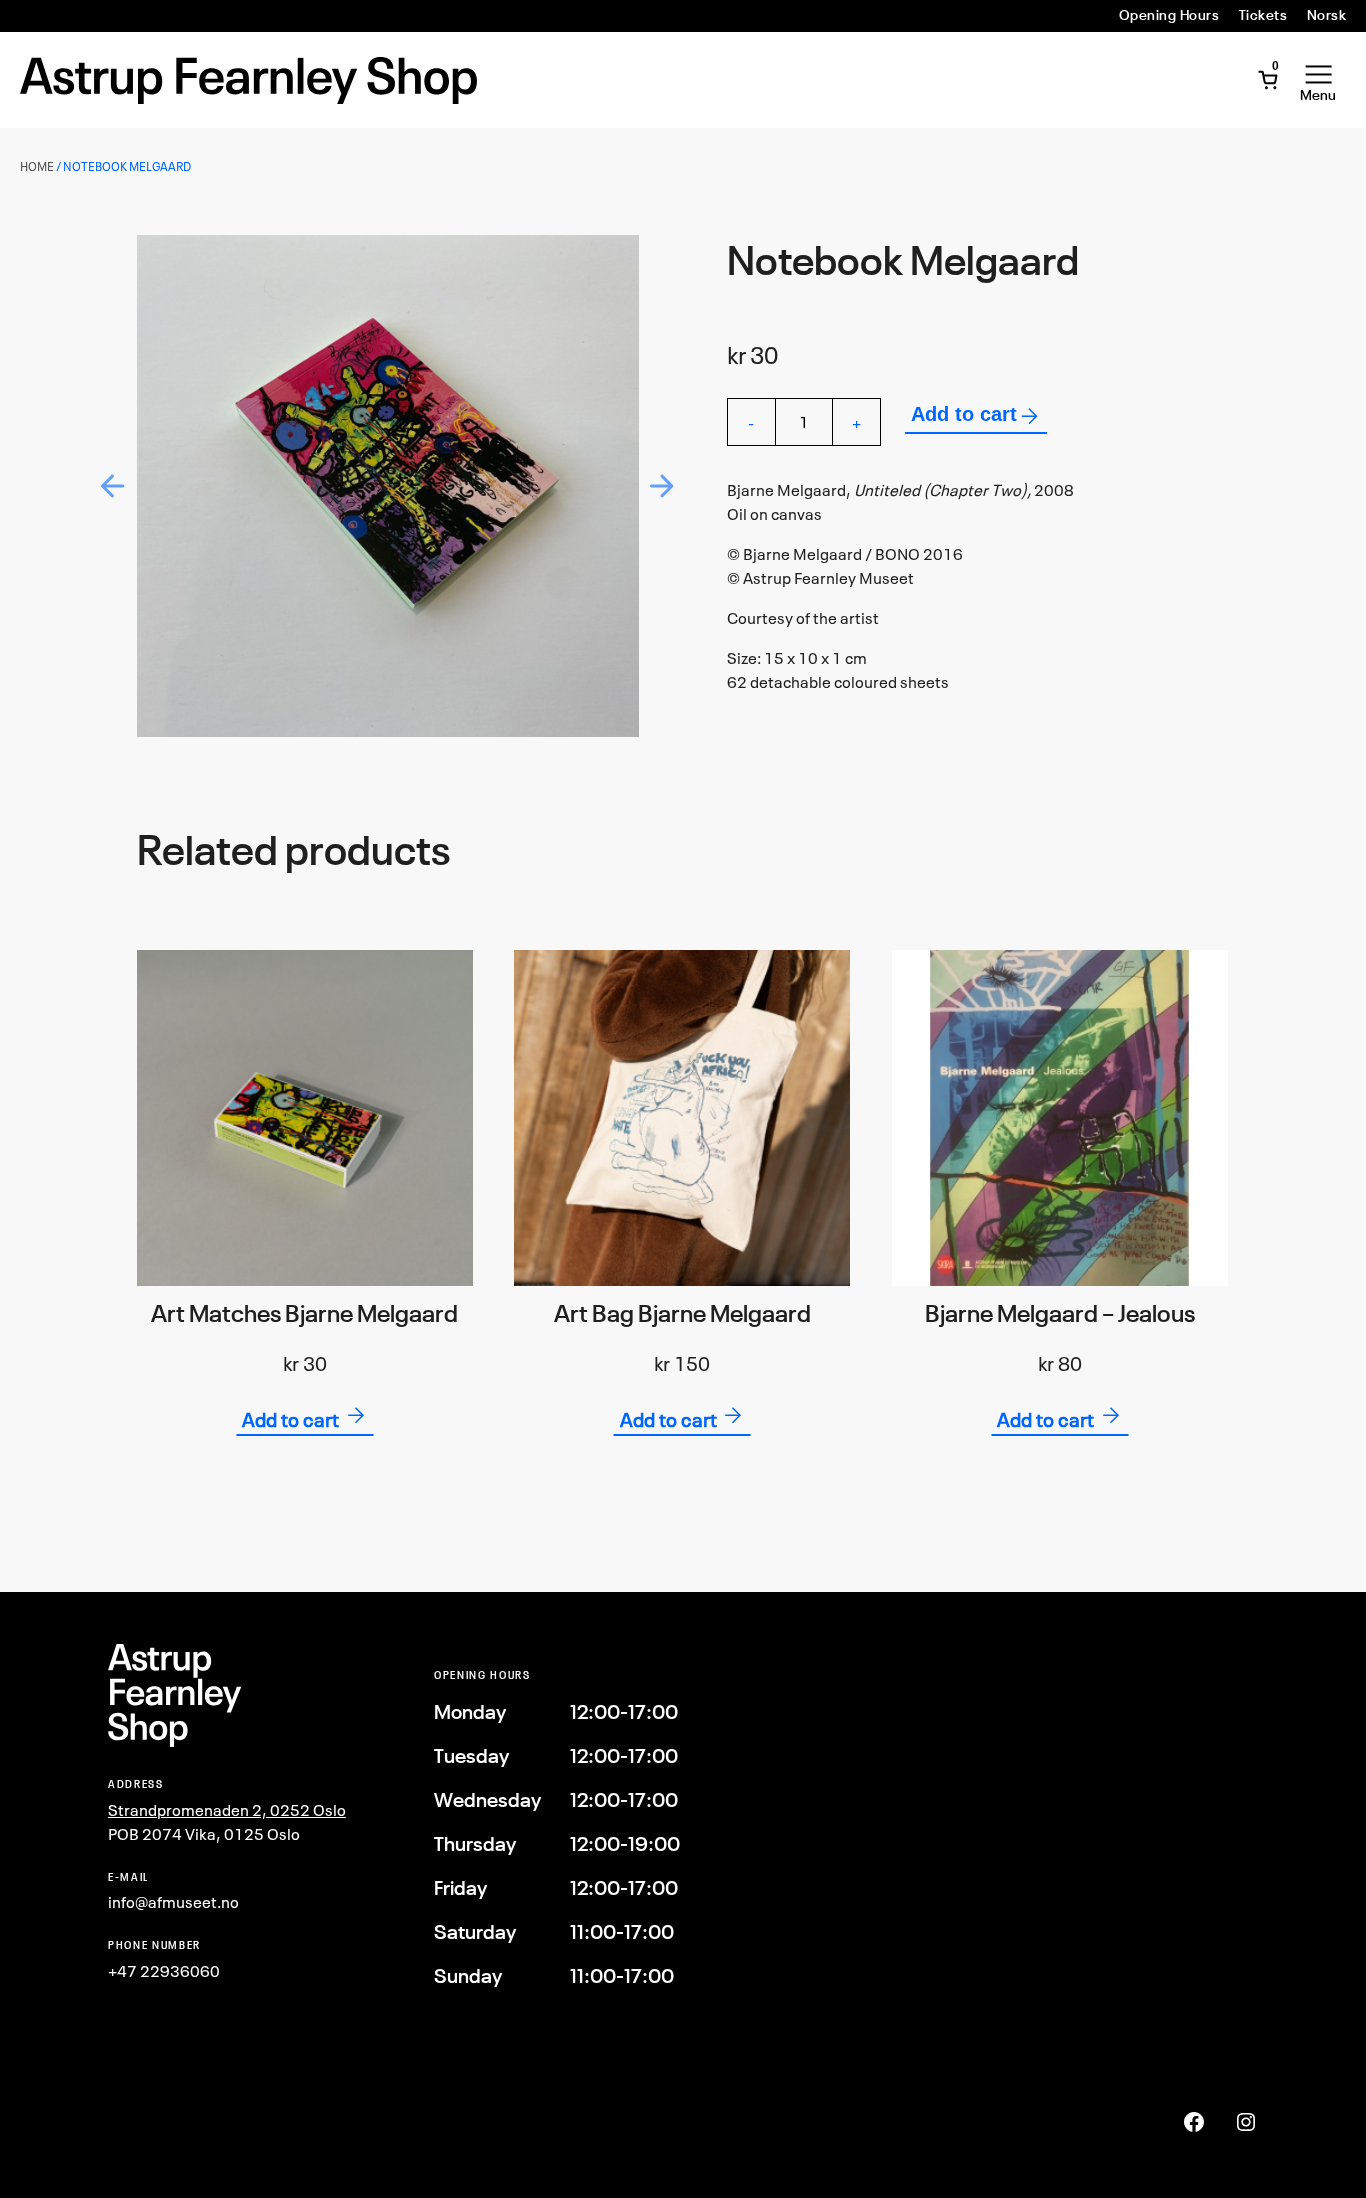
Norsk (1326, 15)
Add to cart (964, 414)
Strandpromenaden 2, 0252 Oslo (227, 1810)
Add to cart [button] (290, 1419)
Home (37, 166)
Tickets (1263, 15)
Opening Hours (1169, 15)
